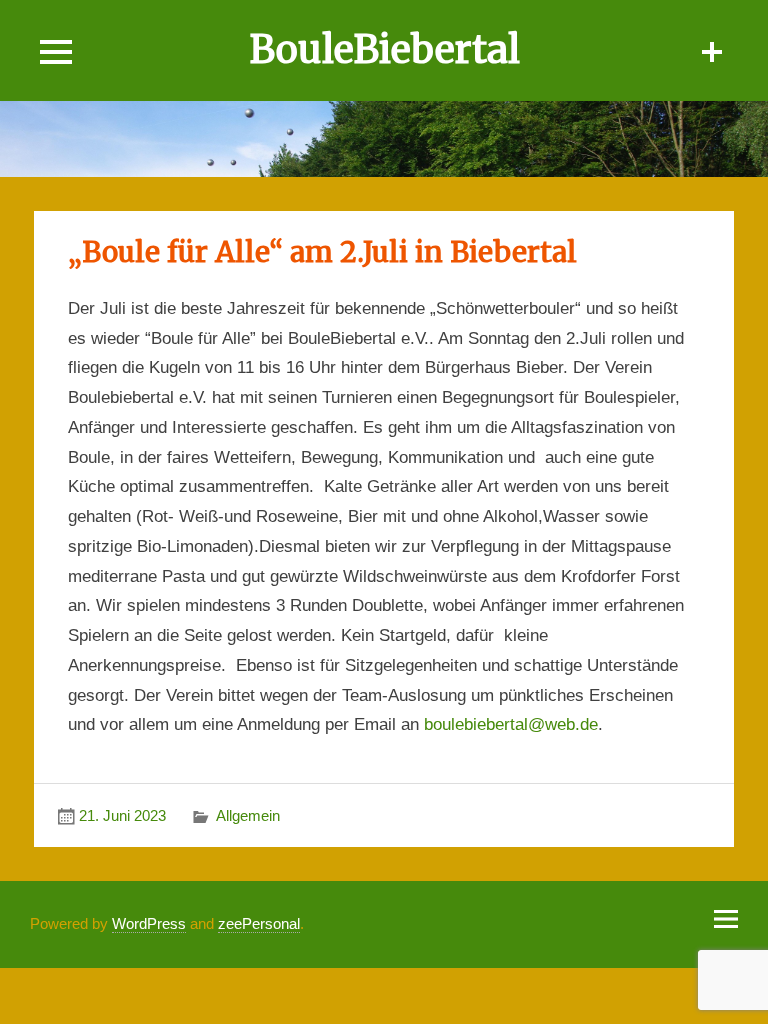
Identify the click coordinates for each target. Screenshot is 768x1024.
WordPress (149, 923)
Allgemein (248, 815)
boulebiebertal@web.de (511, 724)
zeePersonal (259, 923)
